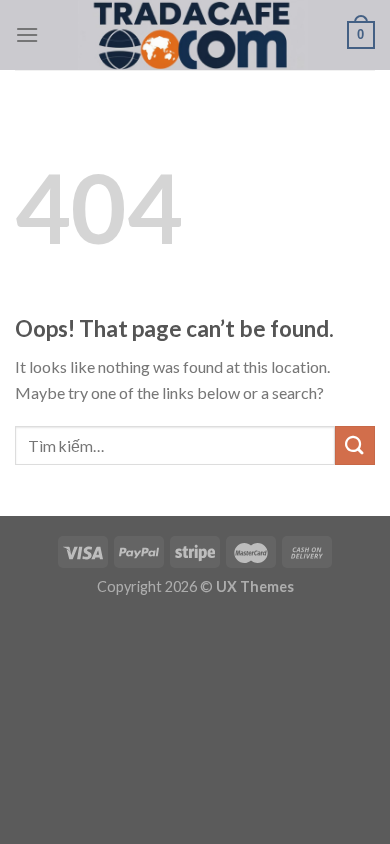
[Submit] (355, 445)
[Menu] (27, 34)
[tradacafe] (193, 35)
